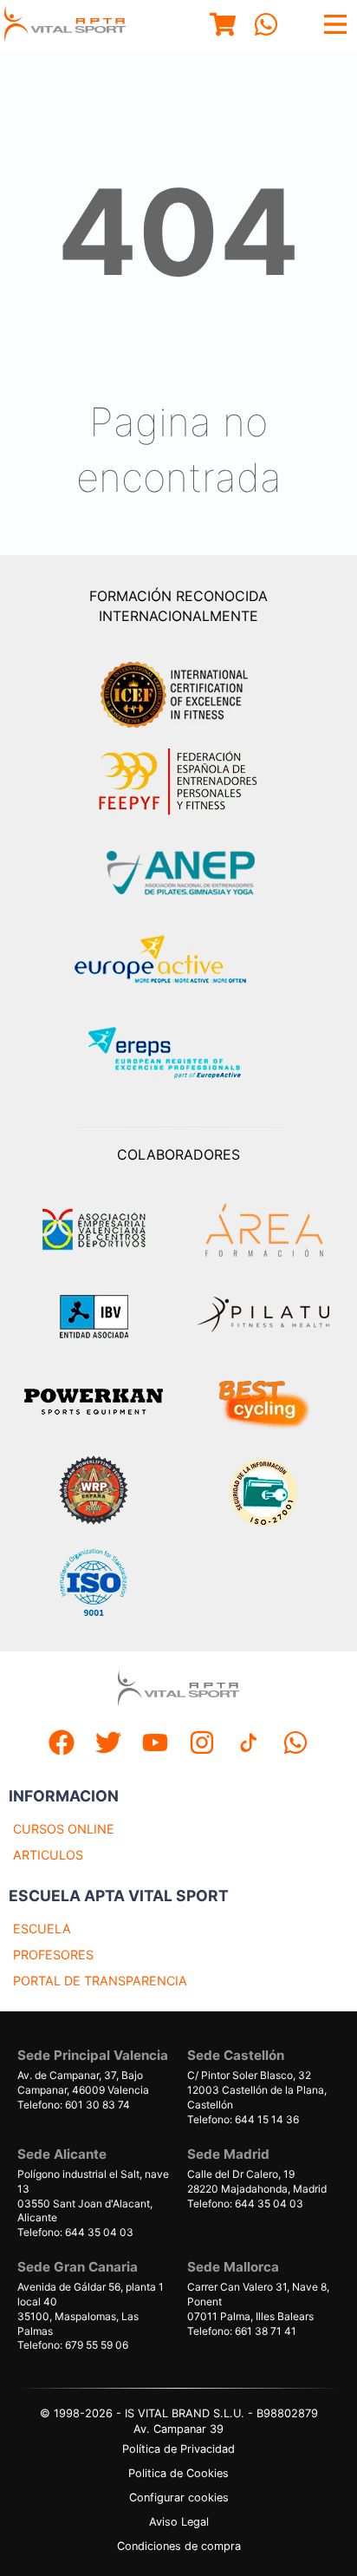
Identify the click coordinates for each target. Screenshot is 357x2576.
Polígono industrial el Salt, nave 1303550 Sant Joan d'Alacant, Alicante (93, 2196)
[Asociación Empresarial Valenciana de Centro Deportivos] (94, 1230)
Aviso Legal (179, 2522)
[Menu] (223, 26)
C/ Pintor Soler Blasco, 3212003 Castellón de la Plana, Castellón (257, 2090)
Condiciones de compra (179, 2546)
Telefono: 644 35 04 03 (75, 2232)
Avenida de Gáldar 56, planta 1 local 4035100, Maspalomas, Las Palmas (91, 2308)
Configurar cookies (179, 2498)
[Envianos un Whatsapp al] (295, 1745)
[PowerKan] (94, 1404)
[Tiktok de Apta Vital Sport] (249, 1745)
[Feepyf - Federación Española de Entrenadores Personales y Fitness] (178, 782)
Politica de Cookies (178, 2473)
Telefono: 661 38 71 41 (242, 2331)
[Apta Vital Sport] (65, 26)
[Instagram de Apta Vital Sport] (202, 1745)
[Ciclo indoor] (263, 1403)
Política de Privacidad (178, 2449)
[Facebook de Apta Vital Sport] (62, 1745)
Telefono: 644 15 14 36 (243, 2119)
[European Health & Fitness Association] (179, 964)
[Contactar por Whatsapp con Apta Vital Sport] (266, 26)
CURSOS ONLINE (64, 1829)
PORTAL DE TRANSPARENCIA (100, 1981)
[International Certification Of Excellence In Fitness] (178, 692)
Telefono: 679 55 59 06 (73, 2345)
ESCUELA (42, 1929)
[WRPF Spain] (94, 1492)
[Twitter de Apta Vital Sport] (108, 1745)
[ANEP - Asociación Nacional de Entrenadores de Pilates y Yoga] (178, 873)
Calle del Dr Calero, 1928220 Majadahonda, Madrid (257, 2181)
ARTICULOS (48, 1855)
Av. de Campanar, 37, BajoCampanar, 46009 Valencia (83, 2082)
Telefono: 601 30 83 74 (74, 2105)
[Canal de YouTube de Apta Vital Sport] (155, 1745)
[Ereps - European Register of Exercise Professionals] (179, 1055)
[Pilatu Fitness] (263, 1317)
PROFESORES (53, 1955)
